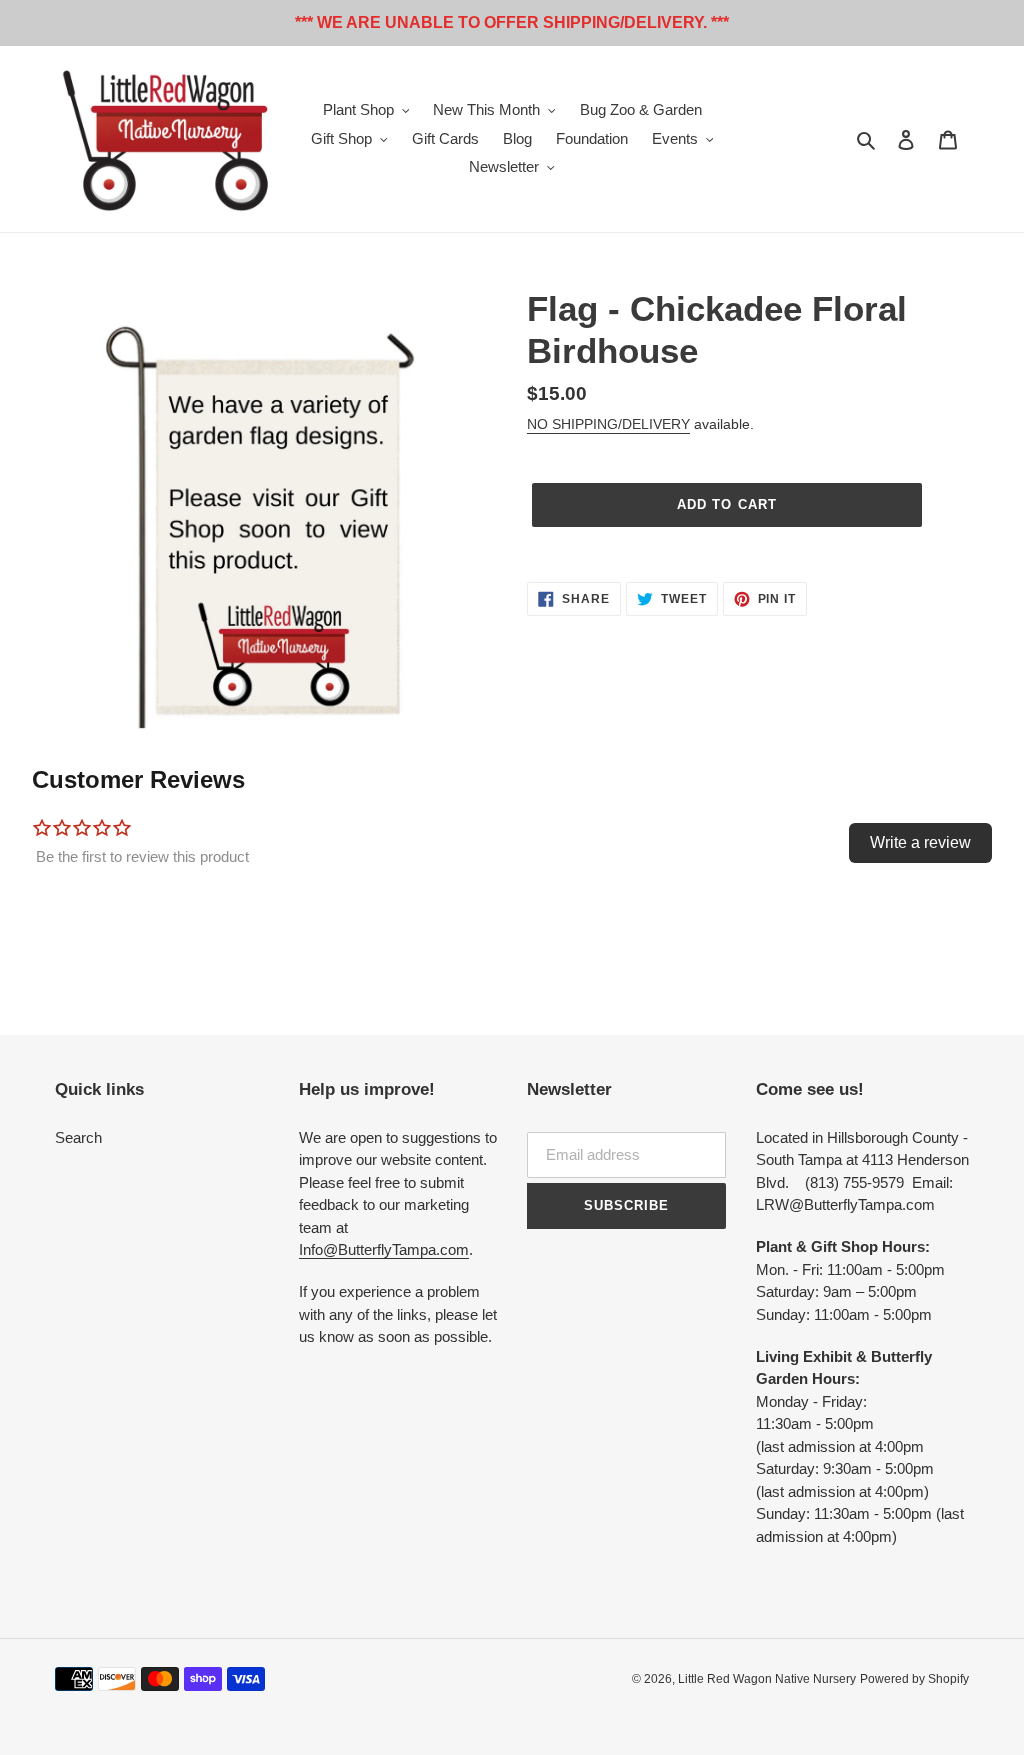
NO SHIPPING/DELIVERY (608, 424)
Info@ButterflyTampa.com (384, 1249)
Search (78, 1137)
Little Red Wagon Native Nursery (767, 1679)
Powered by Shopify (914, 1679)
